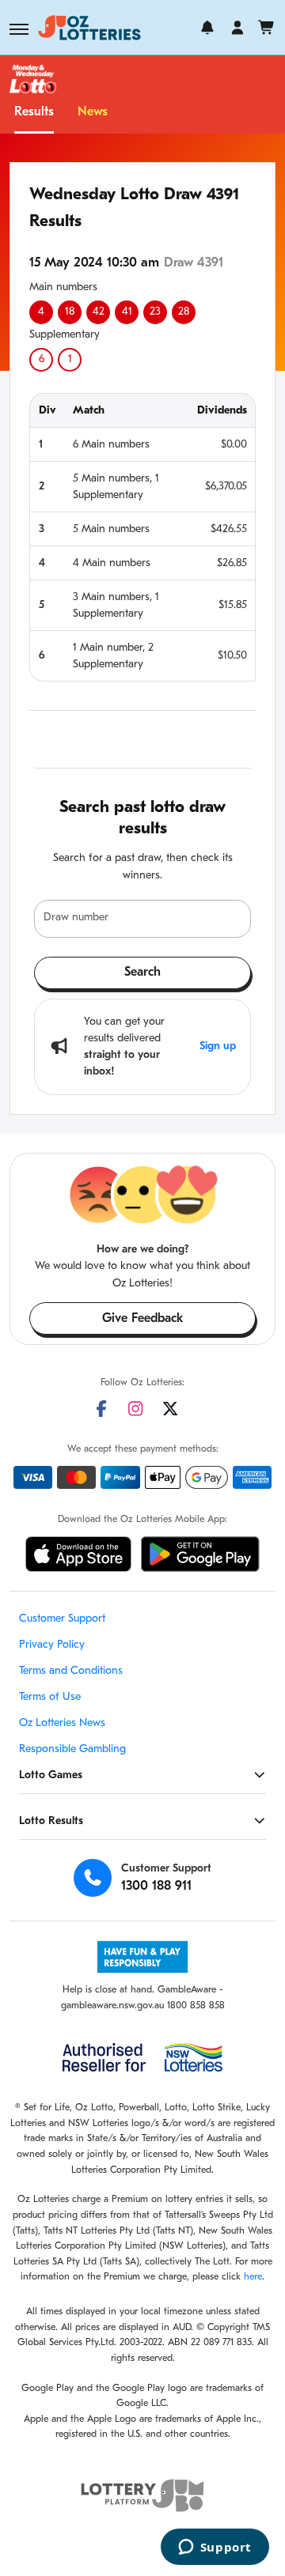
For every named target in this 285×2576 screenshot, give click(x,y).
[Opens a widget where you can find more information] (215, 2548)
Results (34, 112)
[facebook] (101, 1409)
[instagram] (135, 1409)
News (93, 112)
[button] (19, 29)
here (253, 2277)
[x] (170, 1409)
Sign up (218, 1046)
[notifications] (207, 28)
